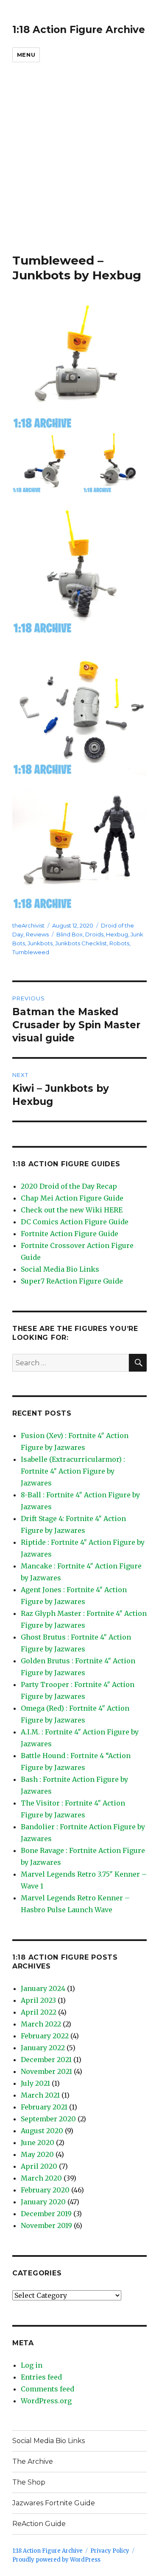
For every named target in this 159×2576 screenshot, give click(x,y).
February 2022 (45, 2036)
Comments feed (47, 2389)
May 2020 (37, 2154)
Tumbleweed (31, 952)
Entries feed (41, 2377)
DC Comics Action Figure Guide (75, 1222)
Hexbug (117, 934)
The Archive (33, 2461)
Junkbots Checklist (81, 943)
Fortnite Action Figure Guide (70, 1234)
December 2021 (46, 2060)
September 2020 (48, 2119)
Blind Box (70, 934)
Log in (32, 2365)
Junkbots (40, 943)
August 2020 (42, 2131)
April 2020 (39, 2166)
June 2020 (38, 2143)
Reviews (37, 934)
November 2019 (46, 2225)
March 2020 (41, 2178)
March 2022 (41, 2024)
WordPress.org (46, 2401)
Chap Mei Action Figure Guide (72, 1198)
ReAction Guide (39, 2524)
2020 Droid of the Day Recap (69, 1186)
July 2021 (35, 2083)
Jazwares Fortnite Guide (54, 2503)
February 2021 (44, 2107)
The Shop (29, 2482)
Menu (26, 55)
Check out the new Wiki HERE (72, 1210)
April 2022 (39, 2012)
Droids (94, 934)
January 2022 (43, 2048)
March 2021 (40, 2095)
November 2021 (46, 2071)
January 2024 (43, 1988)
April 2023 (38, 2000)
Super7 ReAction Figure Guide (72, 1281)
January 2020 (43, 2202)
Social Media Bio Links (60, 1269)
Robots (119, 943)
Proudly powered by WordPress (56, 2560)
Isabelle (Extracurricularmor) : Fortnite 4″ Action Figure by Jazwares (73, 1471)
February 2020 (45, 2190)
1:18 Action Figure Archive (79, 30)
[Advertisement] (79, 170)
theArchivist (28, 925)
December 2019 (46, 2214)
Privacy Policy (110, 2551)
